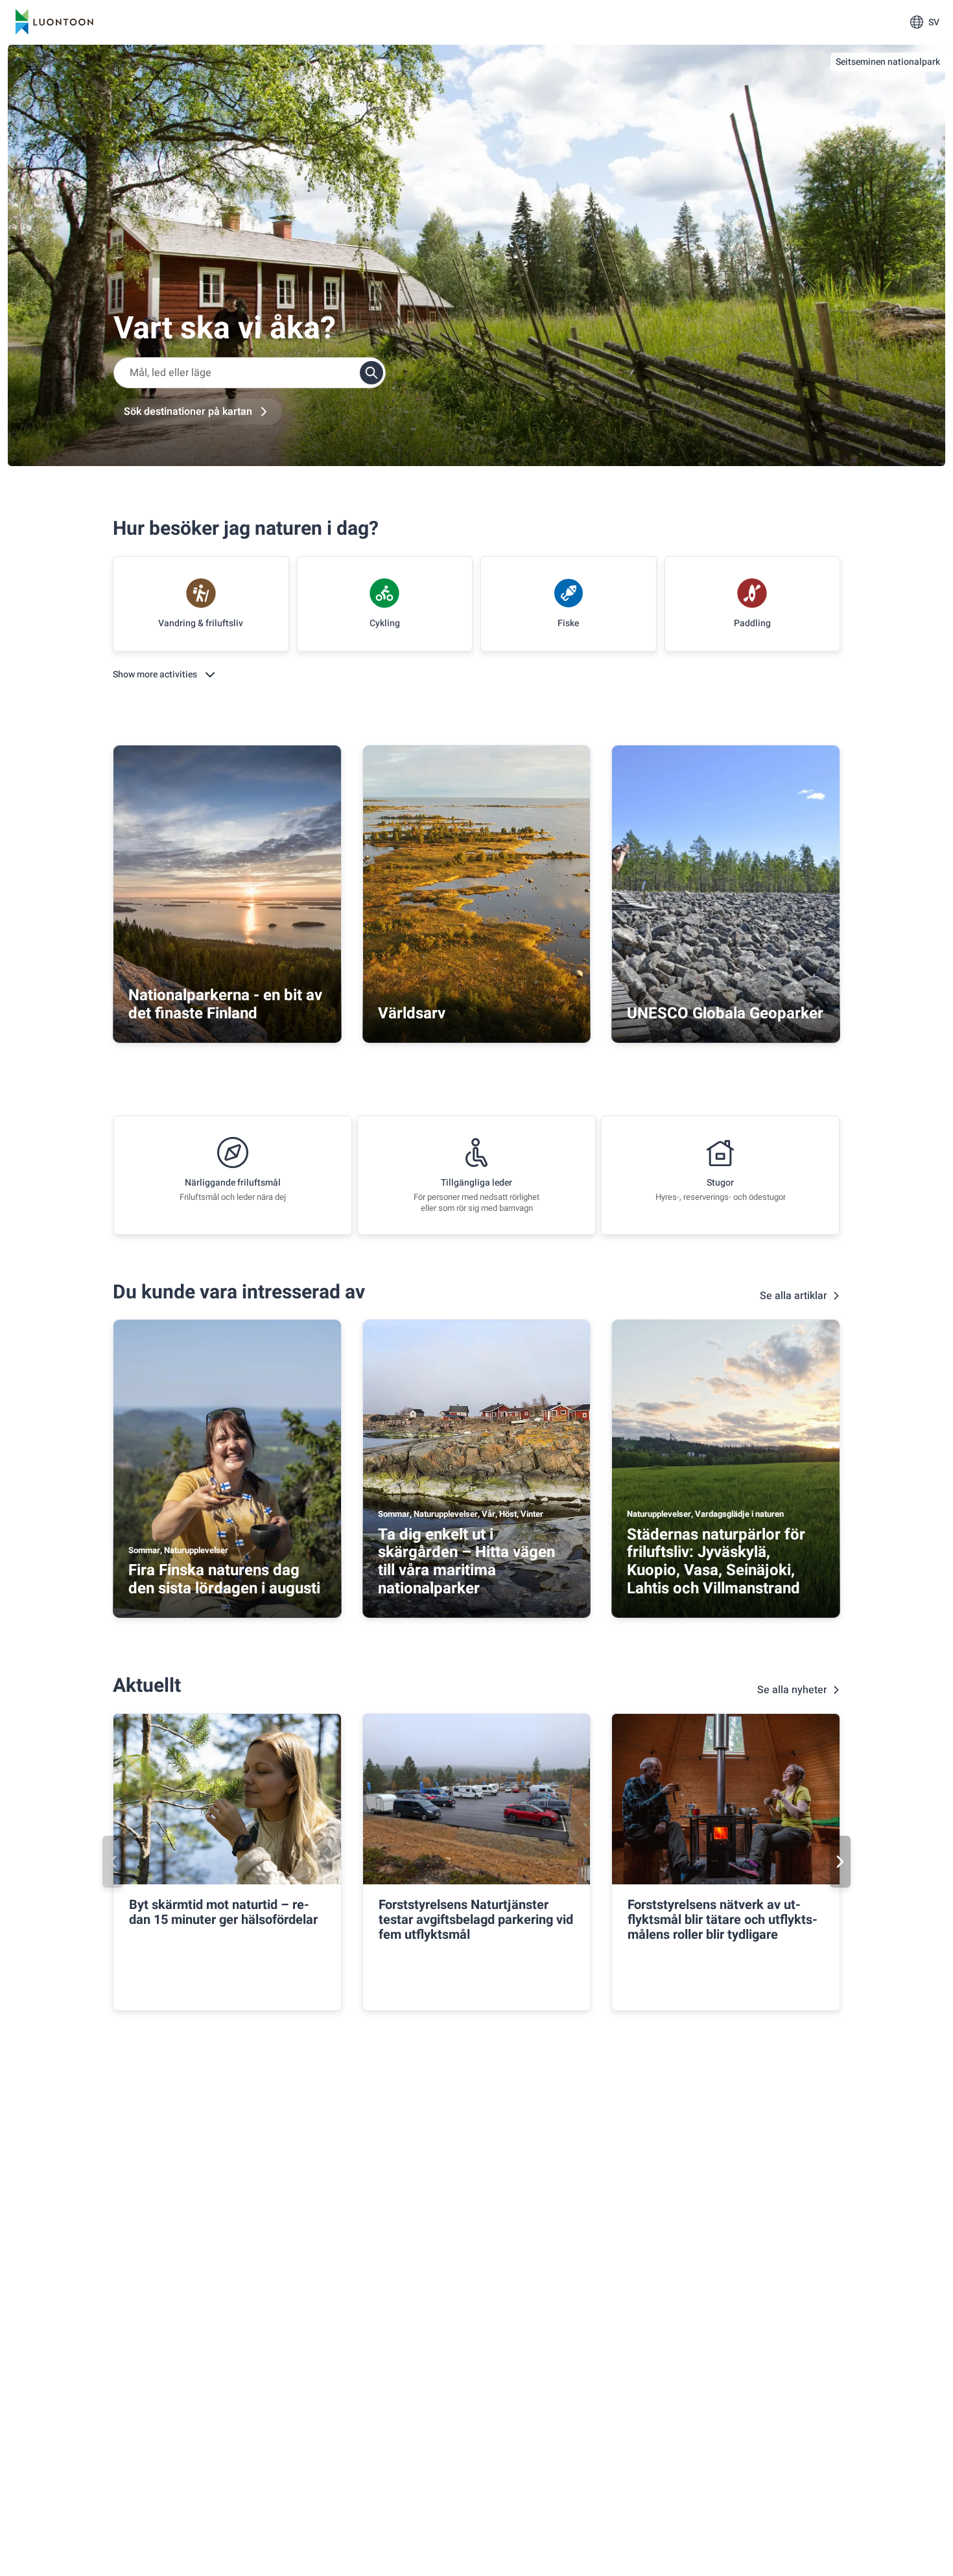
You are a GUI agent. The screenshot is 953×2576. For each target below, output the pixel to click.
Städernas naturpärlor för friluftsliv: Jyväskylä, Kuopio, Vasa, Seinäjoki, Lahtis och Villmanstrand (716, 1562)
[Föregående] (113, 1862)
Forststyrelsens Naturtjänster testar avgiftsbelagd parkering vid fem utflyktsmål (476, 1920)
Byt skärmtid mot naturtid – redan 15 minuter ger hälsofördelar (223, 1912)
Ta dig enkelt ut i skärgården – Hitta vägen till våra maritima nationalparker (466, 1562)
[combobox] (250, 373)
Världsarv (412, 1013)
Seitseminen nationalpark (888, 62)
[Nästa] (840, 1862)
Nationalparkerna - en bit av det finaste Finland (225, 1004)
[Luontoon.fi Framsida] (54, 22)
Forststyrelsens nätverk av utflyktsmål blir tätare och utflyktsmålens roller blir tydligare (723, 1920)
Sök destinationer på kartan (188, 412)
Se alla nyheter (792, 1690)
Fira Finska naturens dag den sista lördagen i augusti (224, 1579)
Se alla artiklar (794, 1296)
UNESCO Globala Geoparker (725, 1013)
